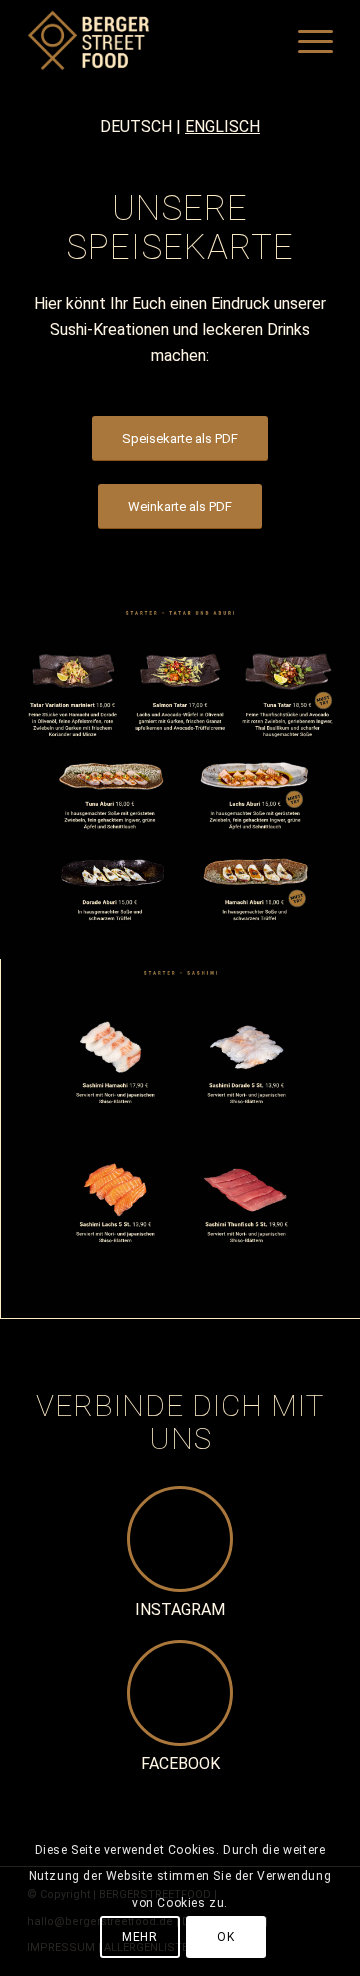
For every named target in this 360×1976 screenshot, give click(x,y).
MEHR (139, 1937)
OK (225, 1937)
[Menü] (305, 40)
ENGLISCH (222, 126)
